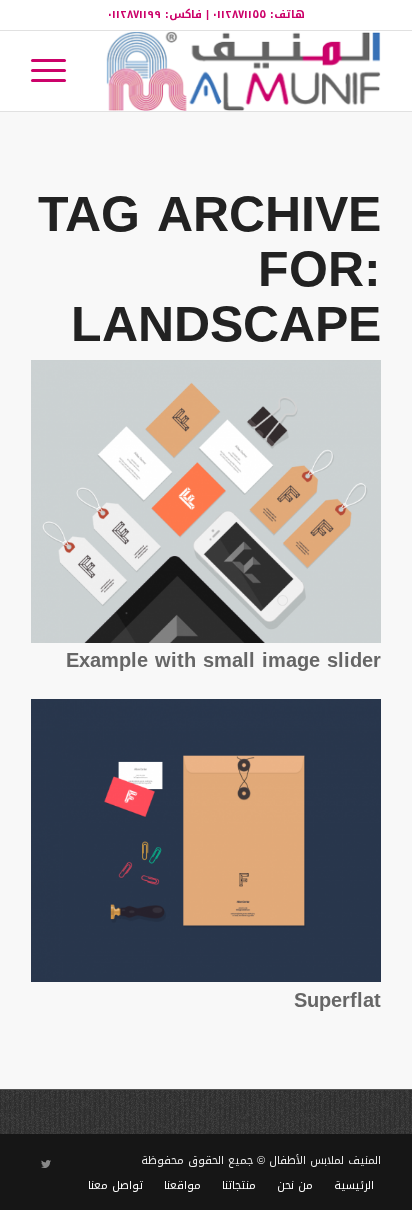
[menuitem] (55, 71)
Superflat (337, 1000)
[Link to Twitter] (46, 1165)
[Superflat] (206, 977)
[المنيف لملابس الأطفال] (241, 71)
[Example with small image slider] (206, 638)
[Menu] (55, 71)
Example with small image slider (223, 660)
